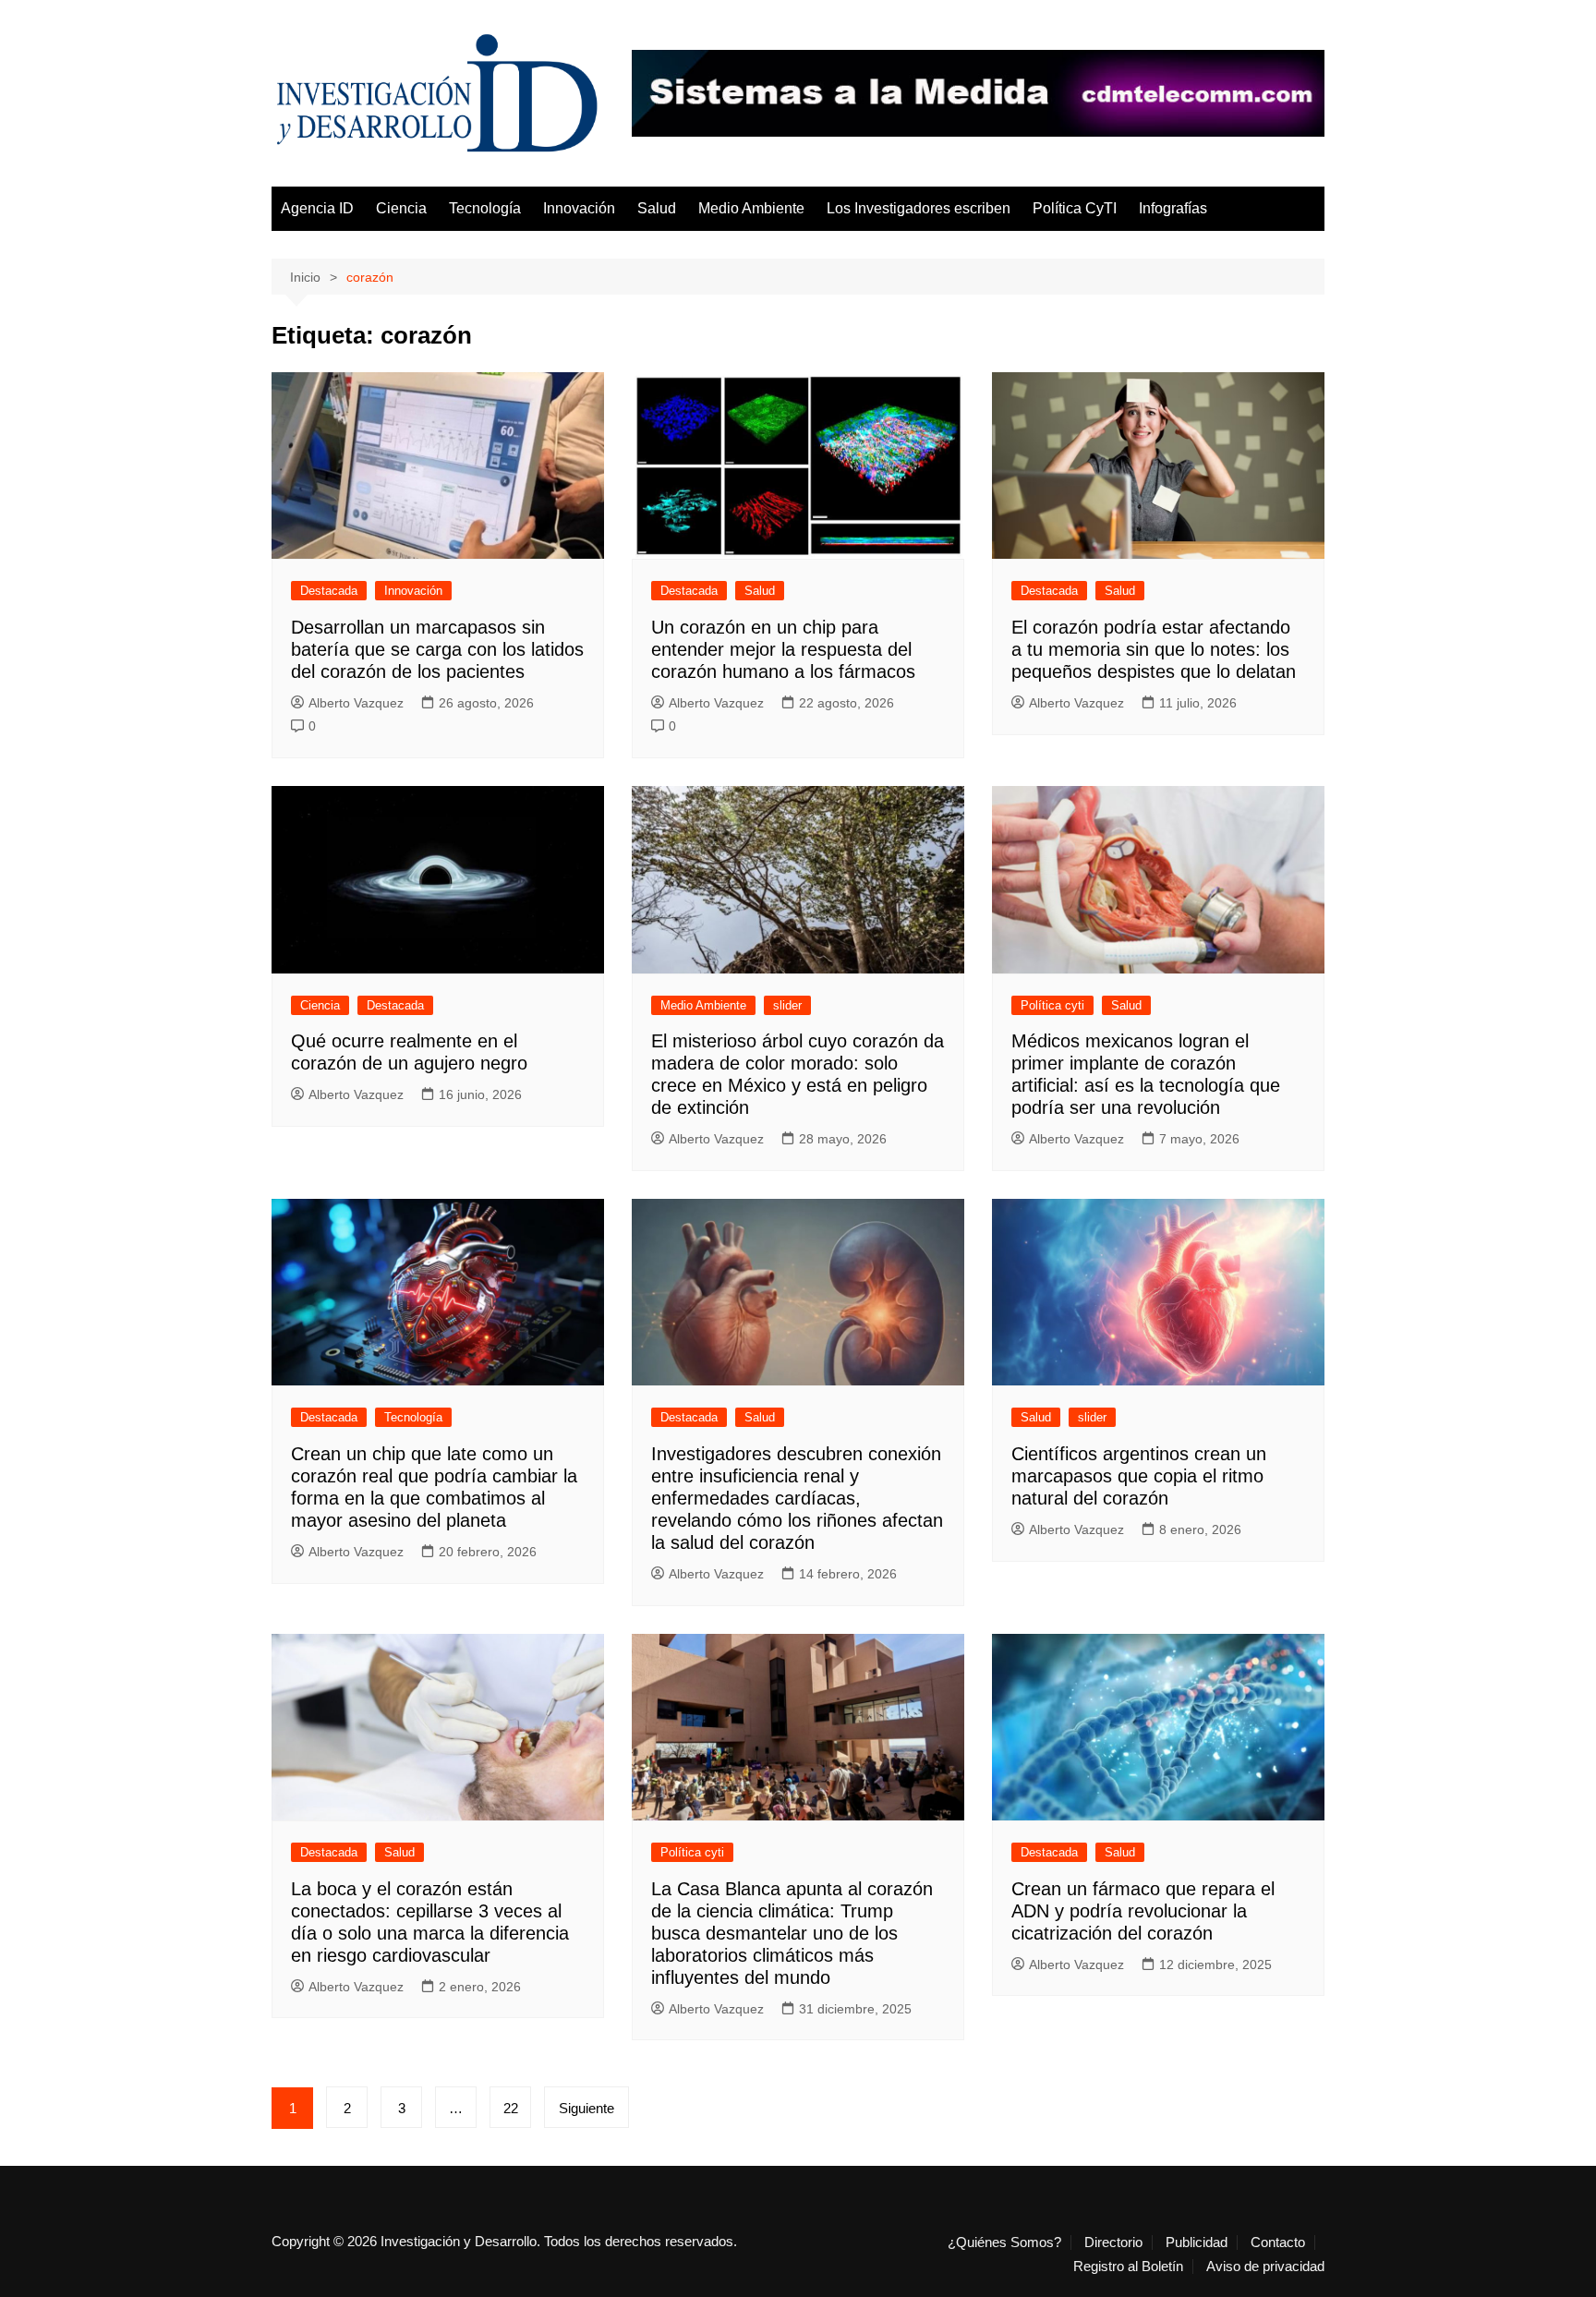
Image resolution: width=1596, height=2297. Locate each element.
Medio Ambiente (751, 208)
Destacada (329, 591)
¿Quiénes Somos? (1004, 2243)
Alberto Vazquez (356, 703)
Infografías (1173, 208)
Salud (657, 208)
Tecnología (485, 208)
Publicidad (1197, 2243)
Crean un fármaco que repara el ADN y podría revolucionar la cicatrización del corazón (1143, 1911)
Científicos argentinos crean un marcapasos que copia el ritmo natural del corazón (1139, 1476)
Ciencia (401, 208)
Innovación (579, 208)
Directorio (1113, 2243)
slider (787, 1005)
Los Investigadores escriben (919, 208)
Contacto (1278, 2243)
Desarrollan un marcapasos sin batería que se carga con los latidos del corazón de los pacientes (437, 649)
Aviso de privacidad (1265, 2267)
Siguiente (586, 2108)
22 (511, 2108)
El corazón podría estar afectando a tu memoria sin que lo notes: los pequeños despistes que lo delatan (1154, 649)
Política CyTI (1075, 208)
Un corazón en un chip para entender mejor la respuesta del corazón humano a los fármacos (783, 649)
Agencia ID (317, 208)
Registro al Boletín (1128, 2267)
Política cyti (1052, 1005)
